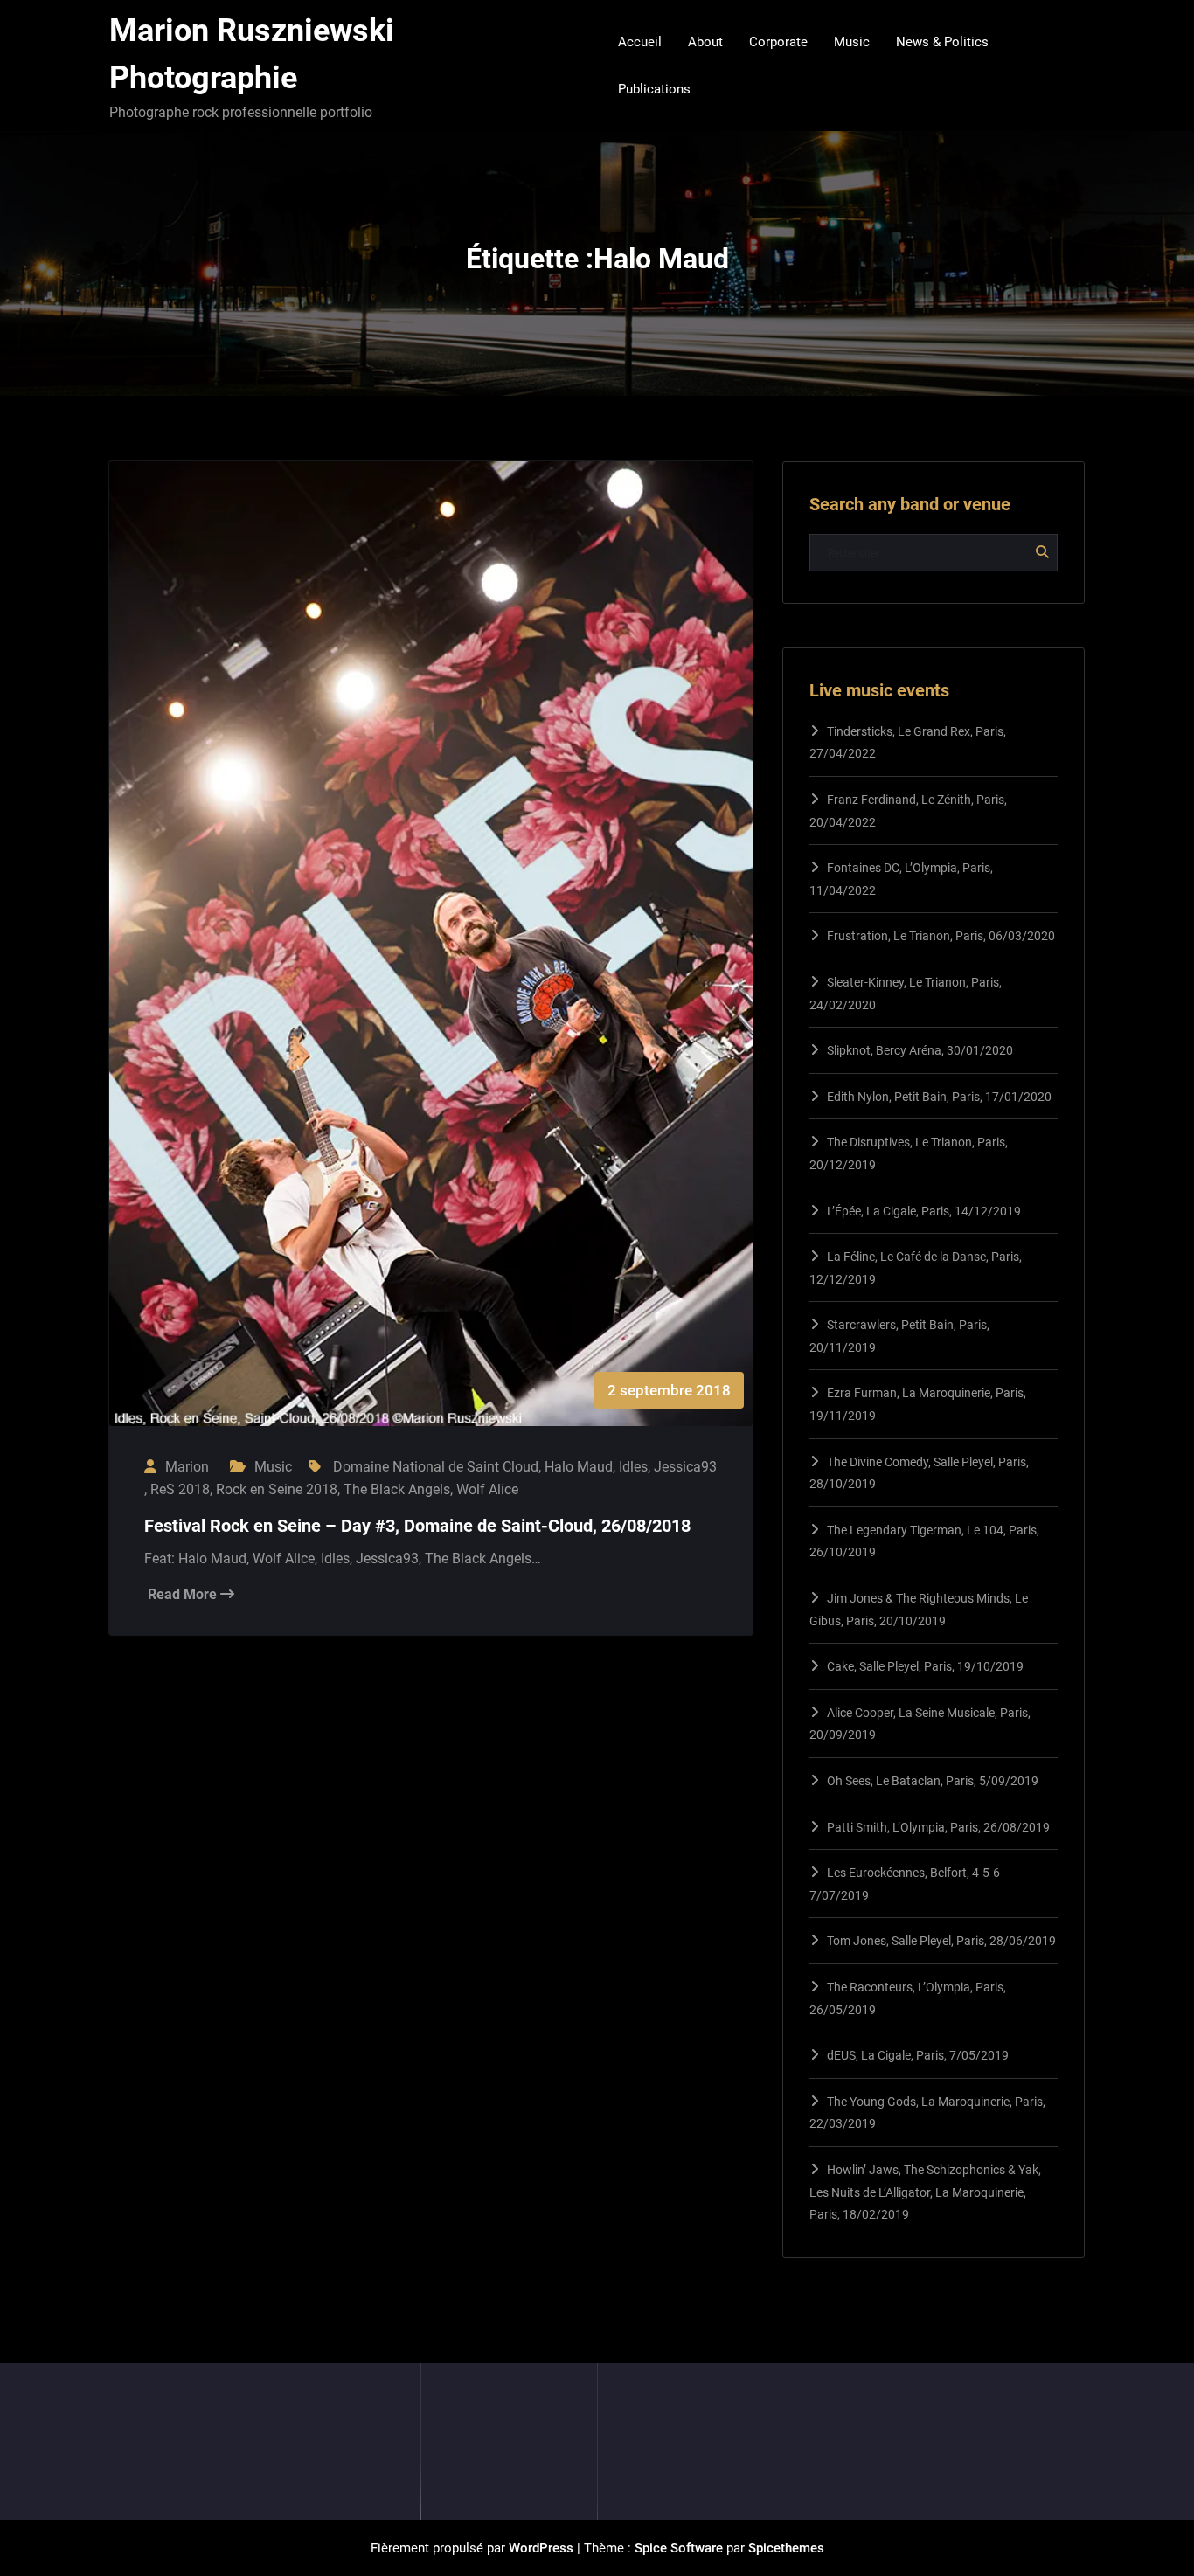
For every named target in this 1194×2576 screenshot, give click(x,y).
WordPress (541, 2548)
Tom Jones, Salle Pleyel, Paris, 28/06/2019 (941, 1941)
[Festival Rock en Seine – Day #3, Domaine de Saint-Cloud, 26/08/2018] (431, 961)
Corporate (778, 42)
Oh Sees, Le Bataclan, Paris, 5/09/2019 (933, 1781)
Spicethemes (786, 2548)
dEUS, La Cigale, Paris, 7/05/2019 (918, 2055)
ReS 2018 (180, 1489)
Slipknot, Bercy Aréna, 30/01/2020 (920, 1050)
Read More (184, 1594)
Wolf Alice (487, 1489)
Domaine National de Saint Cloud (436, 1467)
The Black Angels (397, 1489)
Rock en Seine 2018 (277, 1489)
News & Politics (942, 42)
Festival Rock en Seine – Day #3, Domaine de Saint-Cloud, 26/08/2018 (417, 1526)
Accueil (640, 42)
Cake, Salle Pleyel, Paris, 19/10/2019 (925, 1666)
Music (852, 42)
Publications (654, 89)
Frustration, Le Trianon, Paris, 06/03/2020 (941, 936)
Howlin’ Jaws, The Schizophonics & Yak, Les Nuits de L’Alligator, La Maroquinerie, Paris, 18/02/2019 (925, 2192)
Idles (633, 1467)
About (705, 42)
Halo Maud (579, 1467)
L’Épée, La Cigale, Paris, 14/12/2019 (924, 1211)
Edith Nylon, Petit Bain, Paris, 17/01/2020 (939, 1097)
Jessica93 (685, 1467)
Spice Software (679, 2548)
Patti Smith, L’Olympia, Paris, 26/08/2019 (938, 1827)
